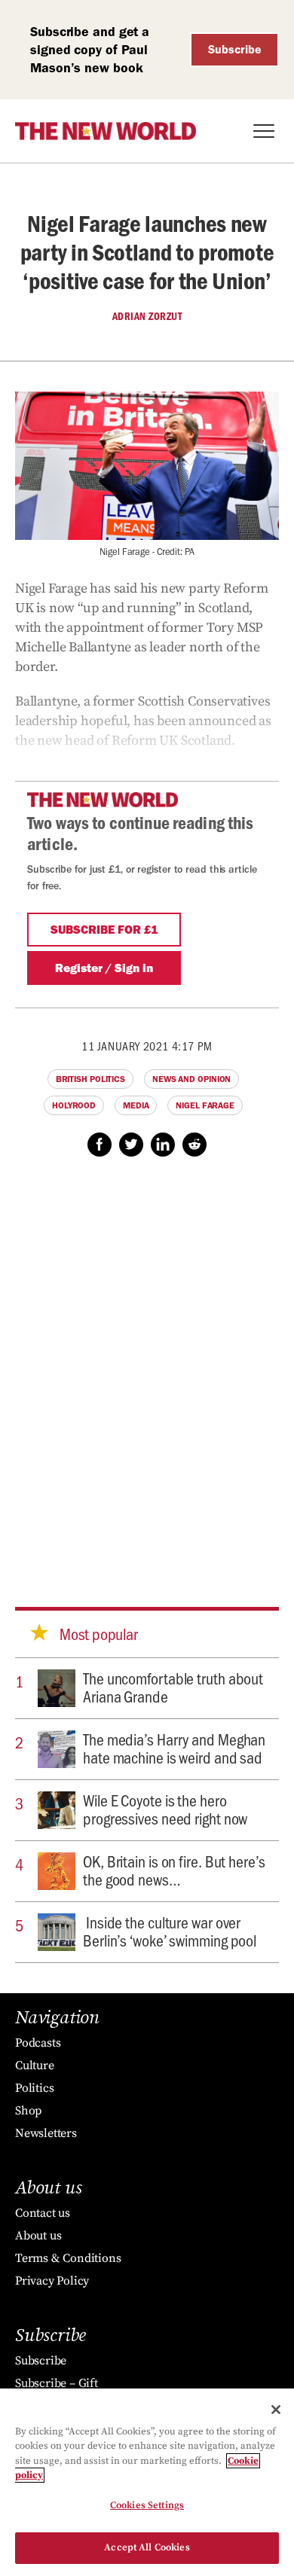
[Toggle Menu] (264, 131)
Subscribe (235, 49)
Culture (35, 2065)
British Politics (90, 1079)
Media (136, 1105)
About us (38, 2236)
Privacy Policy (52, 2281)
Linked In (163, 1145)
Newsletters (46, 2133)
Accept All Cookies (147, 2547)
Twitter (131, 1145)
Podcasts (38, 2043)
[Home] (106, 131)
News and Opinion (191, 1079)
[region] (147, 2482)
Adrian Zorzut (147, 316)
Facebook (100, 1145)
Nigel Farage (205, 1105)
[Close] (276, 2410)
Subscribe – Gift (57, 2383)
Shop (28, 2111)
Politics (34, 2088)
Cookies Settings (147, 2505)
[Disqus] (147, 1367)
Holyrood (74, 1105)
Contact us (43, 2213)
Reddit (194, 1145)
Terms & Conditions (68, 2258)
